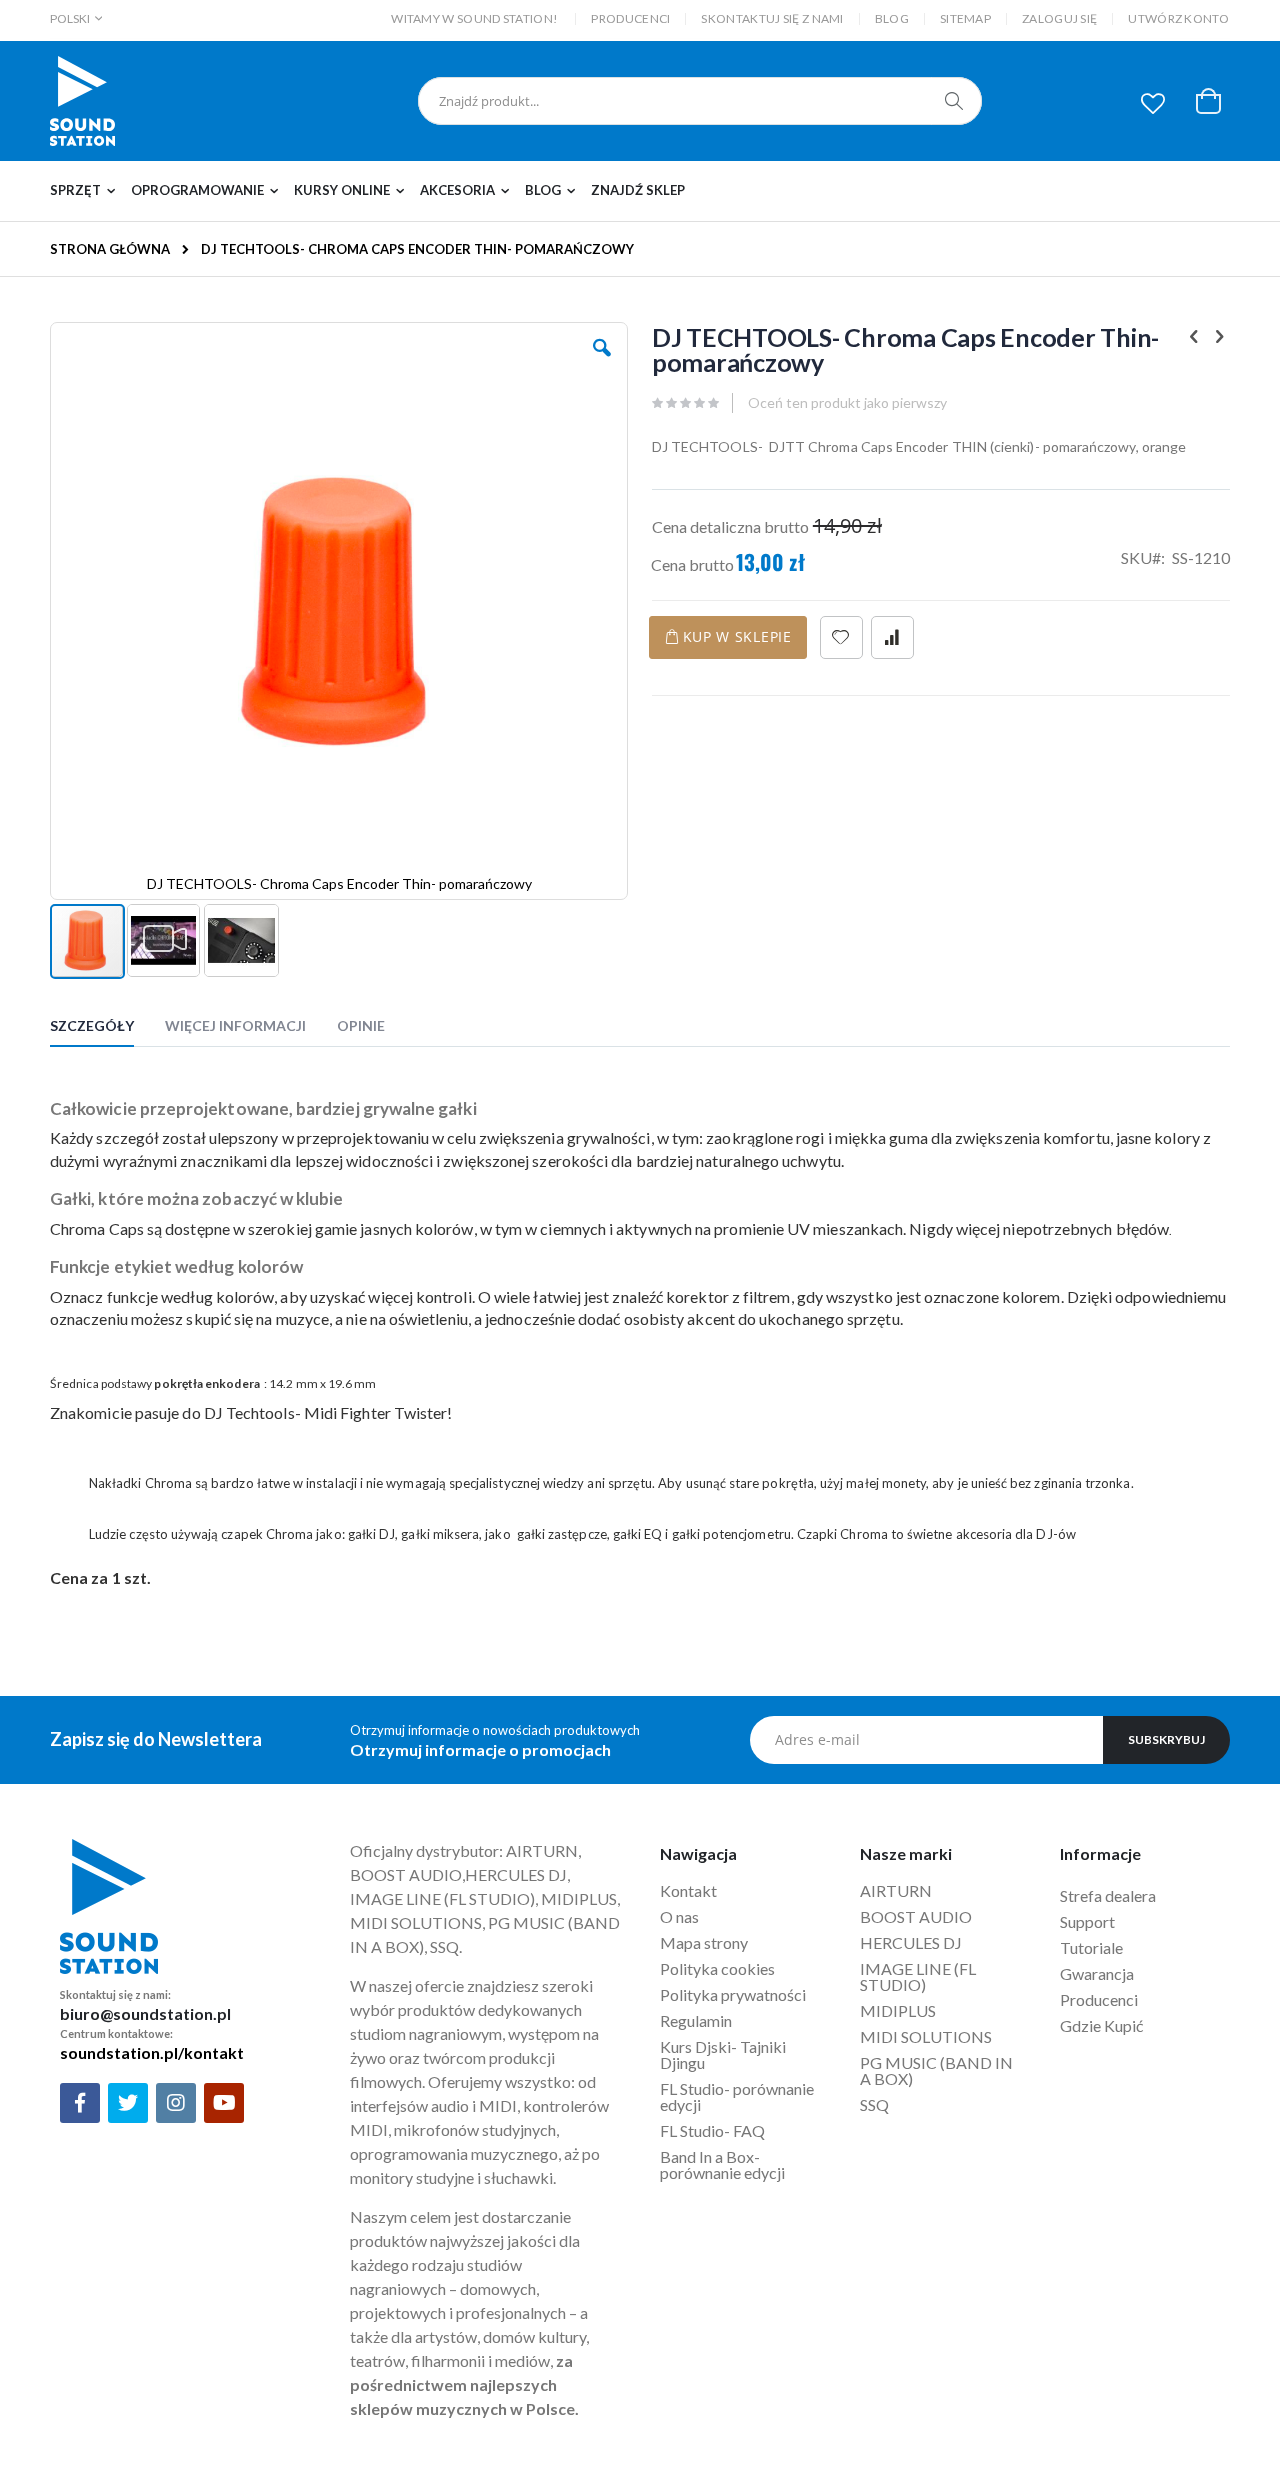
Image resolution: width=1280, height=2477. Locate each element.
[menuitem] (88, 191)
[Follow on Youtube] (224, 2103)
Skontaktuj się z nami (772, 18)
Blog (892, 18)
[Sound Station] (82, 101)
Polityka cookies (717, 1968)
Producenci (630, 18)
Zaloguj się (1059, 18)
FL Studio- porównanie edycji (737, 2096)
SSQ (874, 2104)
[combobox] (700, 101)
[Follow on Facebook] (80, 2103)
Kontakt (688, 1890)
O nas (679, 1916)
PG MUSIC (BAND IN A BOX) (936, 2070)
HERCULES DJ (912, 1942)
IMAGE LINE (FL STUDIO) (918, 1976)
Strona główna (110, 249)
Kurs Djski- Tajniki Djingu (723, 2054)
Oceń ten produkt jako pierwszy (847, 402)
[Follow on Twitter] (128, 2103)
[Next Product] (1219, 336)
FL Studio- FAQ (712, 2130)
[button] (1153, 103)
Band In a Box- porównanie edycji (722, 2164)
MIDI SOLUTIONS (926, 2036)
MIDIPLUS (898, 2010)
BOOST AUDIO (916, 1916)
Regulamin (696, 2020)
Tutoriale (1093, 1947)
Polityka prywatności (733, 1994)
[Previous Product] (1194, 336)
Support (1087, 1921)
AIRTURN (896, 1890)
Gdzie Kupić (1101, 2025)
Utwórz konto (1178, 18)
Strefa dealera (1108, 1895)
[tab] (107, 1029)
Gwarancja (1097, 1973)
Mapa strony (704, 1942)
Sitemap (965, 18)
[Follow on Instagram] (176, 2103)
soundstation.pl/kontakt (152, 2052)
